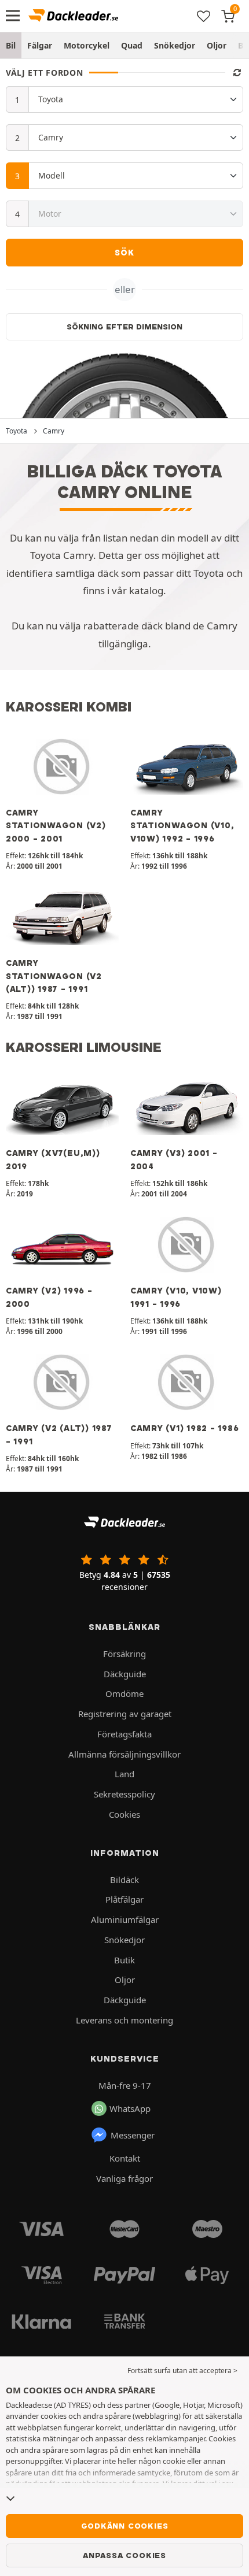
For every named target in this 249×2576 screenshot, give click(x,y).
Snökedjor (175, 45)
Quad (132, 45)
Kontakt (125, 2158)
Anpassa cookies (124, 2555)
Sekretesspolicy (124, 1794)
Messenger (133, 2135)
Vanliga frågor (124, 2178)
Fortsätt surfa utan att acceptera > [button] (182, 2371)
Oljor (217, 45)
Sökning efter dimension (124, 327)
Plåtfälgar (124, 1899)
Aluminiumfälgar (125, 1919)
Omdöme (124, 1693)
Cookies (124, 1814)
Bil (11, 45)
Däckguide (125, 1674)
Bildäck (124, 1880)
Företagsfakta (124, 1734)
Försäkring (124, 1654)
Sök (124, 253)
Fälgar (40, 45)
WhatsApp (130, 2108)
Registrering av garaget (125, 1714)
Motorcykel (87, 45)
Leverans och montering (124, 2020)
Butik (124, 1960)
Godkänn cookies (125, 2526)
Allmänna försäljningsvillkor (124, 1754)
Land (124, 1774)
